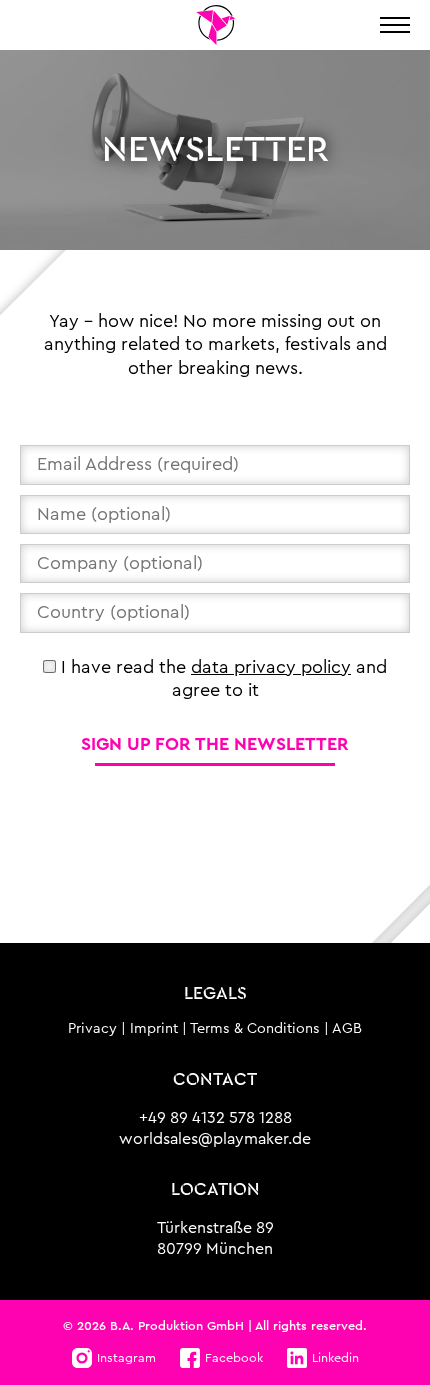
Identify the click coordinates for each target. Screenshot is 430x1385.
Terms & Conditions (255, 1028)
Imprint (154, 1028)
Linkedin (335, 1358)
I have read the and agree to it (221, 678)
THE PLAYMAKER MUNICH (215, 25)
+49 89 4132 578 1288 (215, 1118)
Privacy (92, 1028)
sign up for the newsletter (215, 744)
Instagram (126, 1358)
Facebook (234, 1358)
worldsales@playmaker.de (215, 1139)
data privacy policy (271, 667)
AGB (347, 1028)
